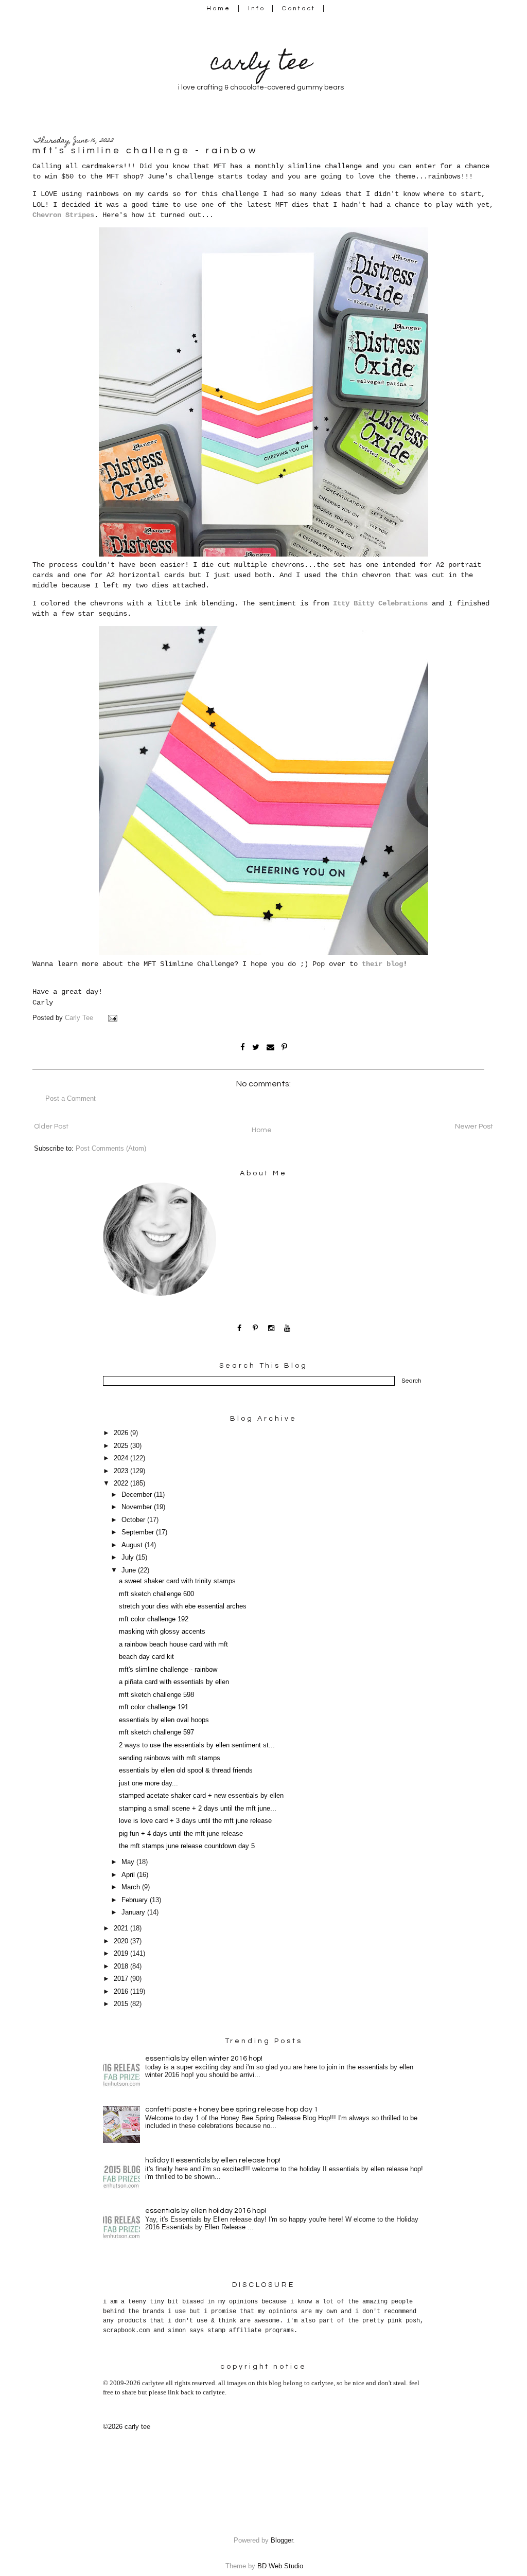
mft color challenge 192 (154, 1619)
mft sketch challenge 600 (156, 1594)
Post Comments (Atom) (111, 1149)
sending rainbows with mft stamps (170, 1758)
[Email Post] (114, 1018)
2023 (122, 1471)
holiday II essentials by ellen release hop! (213, 2160)
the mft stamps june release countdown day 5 (187, 1846)
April (129, 1875)
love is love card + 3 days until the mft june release (195, 1821)
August (133, 1545)
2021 (122, 1928)
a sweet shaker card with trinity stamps (177, 1581)
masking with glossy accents (162, 1632)
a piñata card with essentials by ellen (174, 1682)
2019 (122, 1954)
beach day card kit (146, 1657)
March (132, 1887)
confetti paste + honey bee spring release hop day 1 (232, 2109)
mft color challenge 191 (154, 1707)
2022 (122, 1483)
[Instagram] (271, 1328)
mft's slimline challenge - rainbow (168, 1670)
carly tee (261, 65)
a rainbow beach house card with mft (173, 1644)
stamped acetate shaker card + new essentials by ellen (201, 1796)
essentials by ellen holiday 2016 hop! (206, 2211)
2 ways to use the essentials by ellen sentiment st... (197, 1745)
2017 (122, 1979)
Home (218, 8)
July (129, 1558)
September (139, 1532)
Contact (299, 8)
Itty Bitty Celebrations (380, 603)
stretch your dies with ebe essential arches (183, 1606)
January (134, 1912)
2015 (122, 2004)
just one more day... (148, 1783)
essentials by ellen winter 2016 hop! (204, 2059)
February (136, 1900)
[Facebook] (240, 1328)
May (129, 1862)
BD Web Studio (280, 2566)
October (134, 1520)
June (130, 1570)
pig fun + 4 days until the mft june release (181, 1834)
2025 (122, 1446)
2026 (122, 1433)
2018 (122, 1966)
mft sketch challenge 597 (156, 1732)
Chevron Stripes (63, 215)
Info (257, 8)
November (138, 1507)
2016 (122, 1992)
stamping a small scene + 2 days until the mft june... (198, 1809)
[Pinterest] (256, 1328)
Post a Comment (71, 1099)
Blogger (282, 2541)
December (138, 1495)
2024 (122, 1458)
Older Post (51, 1126)
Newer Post (474, 1126)
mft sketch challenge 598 (156, 1695)
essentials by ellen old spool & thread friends (186, 1770)
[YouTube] (287, 1328)
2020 (122, 1941)
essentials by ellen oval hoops (164, 1720)
